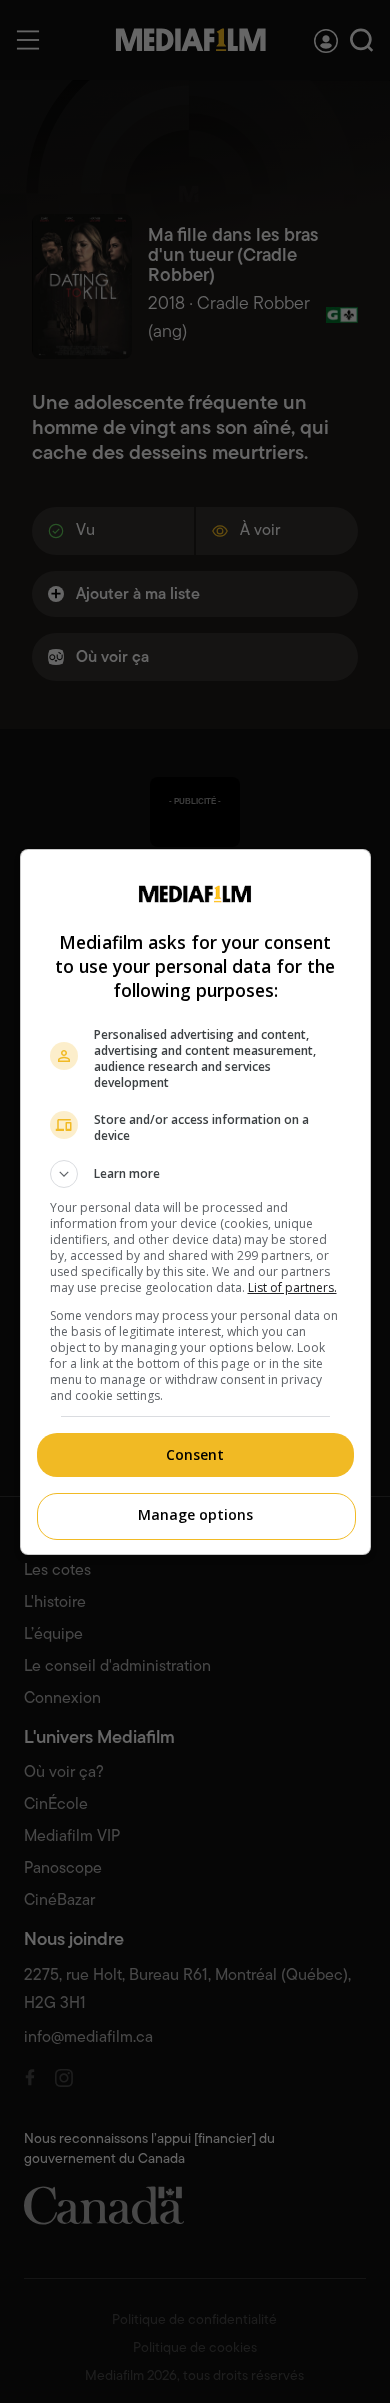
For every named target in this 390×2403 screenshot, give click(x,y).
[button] (195, 1174)
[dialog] (195, 1202)
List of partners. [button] (292, 1287)
